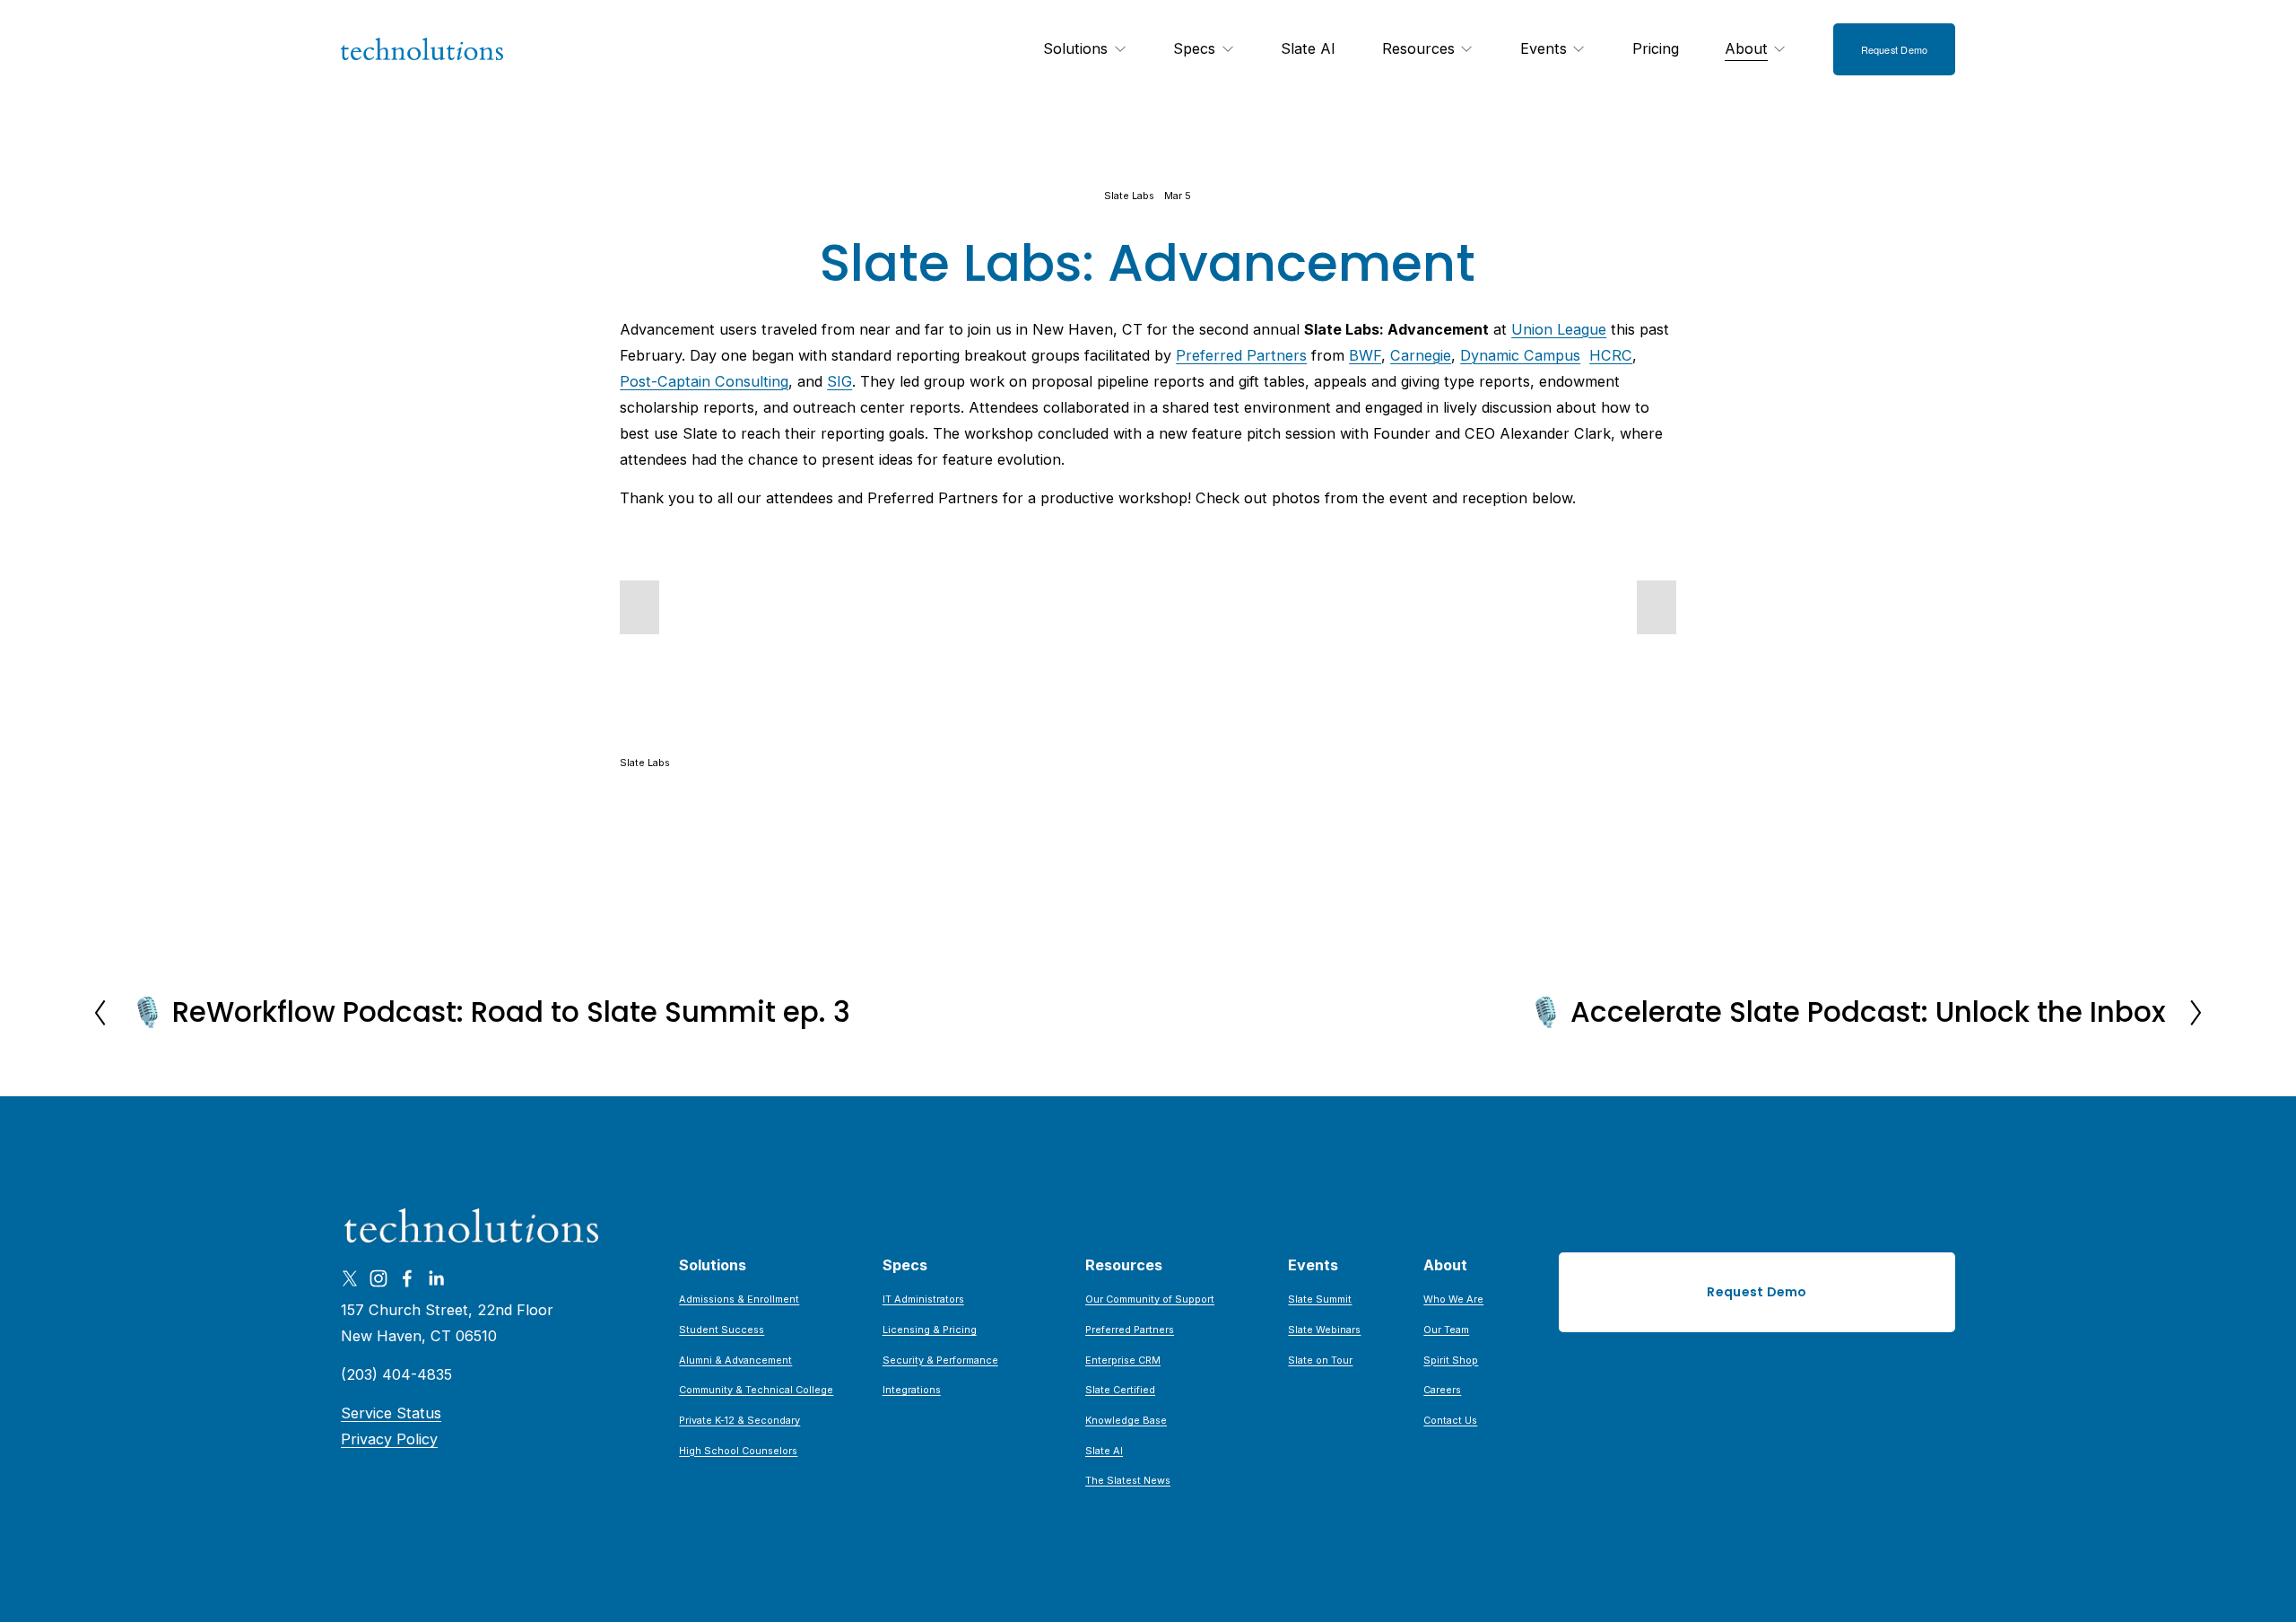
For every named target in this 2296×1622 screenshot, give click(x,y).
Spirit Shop (1451, 1360)
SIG (839, 381)
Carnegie (1421, 355)
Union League (1559, 329)
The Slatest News (1128, 1480)
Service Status (391, 1413)
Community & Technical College (756, 1390)
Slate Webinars (1324, 1330)
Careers (1442, 1390)
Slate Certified (1120, 1390)
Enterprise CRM (1123, 1360)
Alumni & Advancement (735, 1360)
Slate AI (1308, 48)
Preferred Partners (1241, 355)
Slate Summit (1320, 1299)
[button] (639, 607)
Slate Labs (1129, 196)
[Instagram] (378, 1278)
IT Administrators (923, 1299)
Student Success (722, 1330)
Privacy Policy (389, 1439)
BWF (1365, 355)
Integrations (912, 1390)
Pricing (1656, 48)
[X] (350, 1278)
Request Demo (1895, 49)
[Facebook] (407, 1278)
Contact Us (1450, 1420)
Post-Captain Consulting (704, 381)
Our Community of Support (1150, 1299)
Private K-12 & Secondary (739, 1420)
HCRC (1611, 355)
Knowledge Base (1126, 1420)
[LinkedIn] (436, 1278)
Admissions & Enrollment (739, 1299)
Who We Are (1453, 1299)
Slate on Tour (1320, 1360)
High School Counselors (738, 1451)
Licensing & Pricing (930, 1330)
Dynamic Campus (1520, 355)
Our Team (1446, 1330)
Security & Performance (940, 1360)
